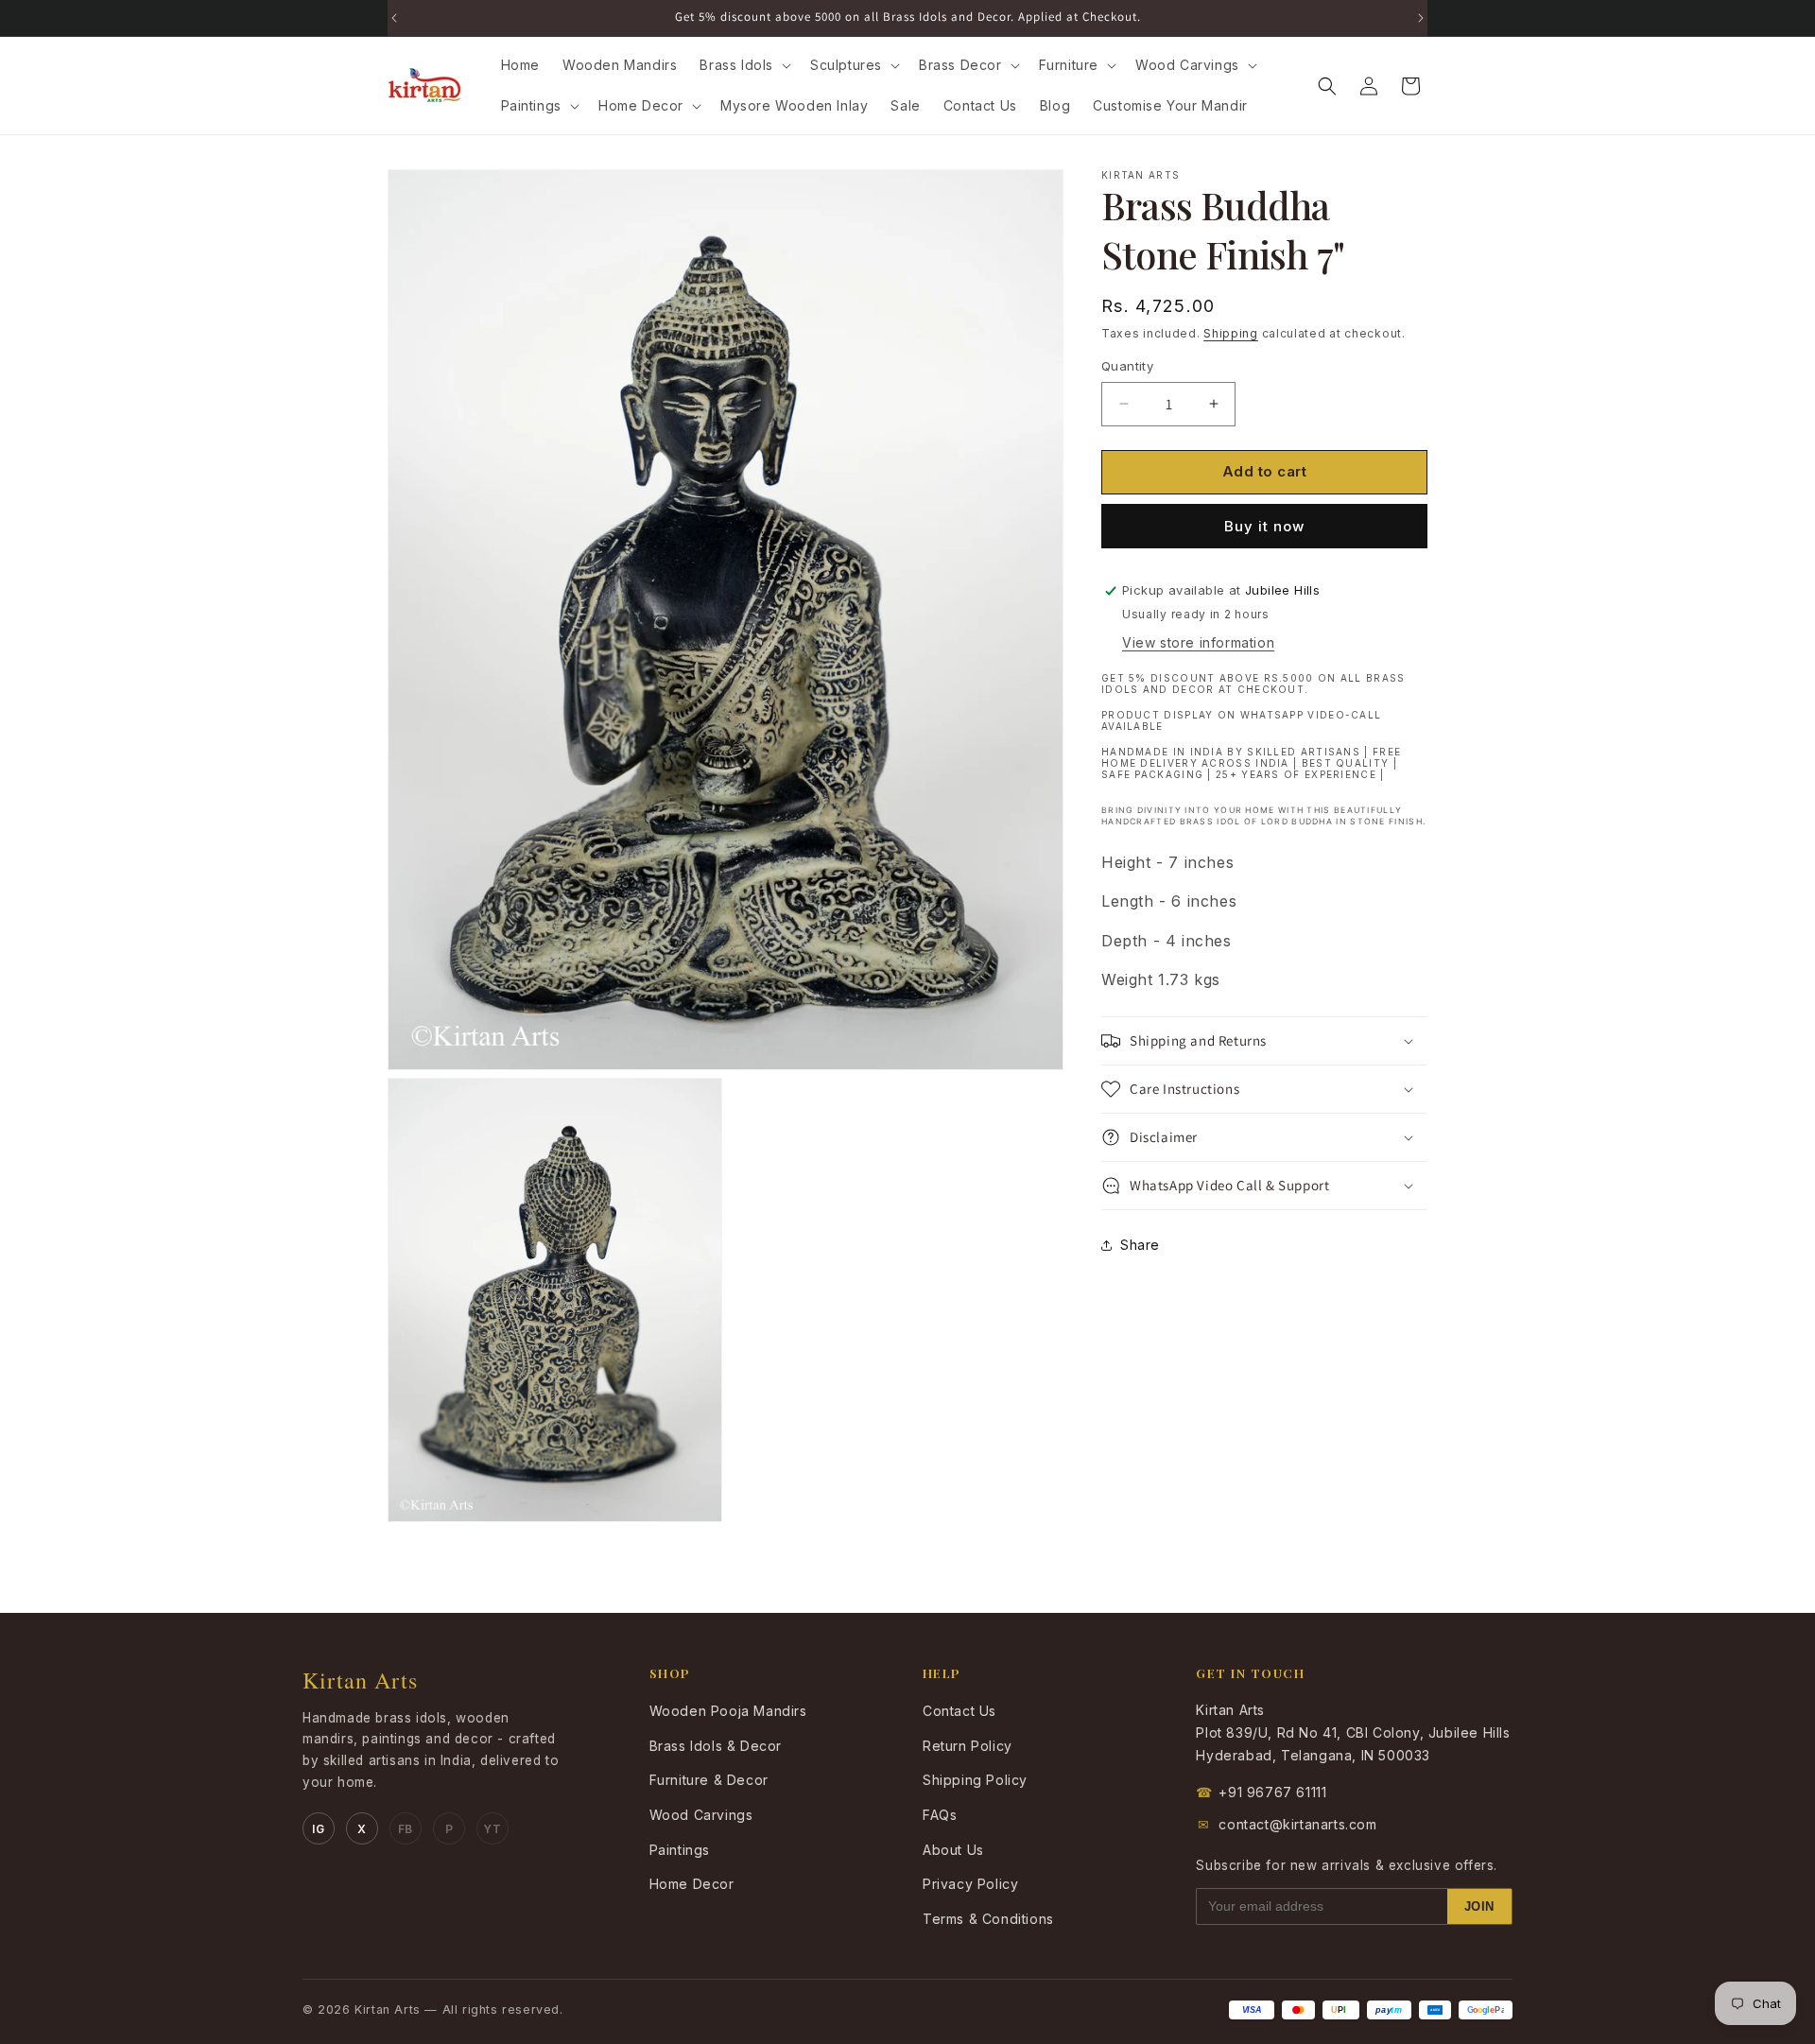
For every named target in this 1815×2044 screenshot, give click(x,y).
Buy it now (1264, 526)
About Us (953, 1850)
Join (1479, 1906)
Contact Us (959, 1711)
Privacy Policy (970, 1884)
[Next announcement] (1421, 18)
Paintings (680, 1850)
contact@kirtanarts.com (1288, 1824)
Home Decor (692, 1884)
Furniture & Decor (709, 1780)
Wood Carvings (701, 1815)
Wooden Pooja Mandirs (728, 1711)
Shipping (1231, 333)
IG (318, 1829)
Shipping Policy (975, 1780)
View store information (1198, 642)
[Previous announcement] (394, 18)
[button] (743, 65)
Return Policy (968, 1746)
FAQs (940, 1815)
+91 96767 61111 (1261, 1792)
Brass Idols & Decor (716, 1746)
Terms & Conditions (988, 1919)
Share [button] (1140, 1245)
